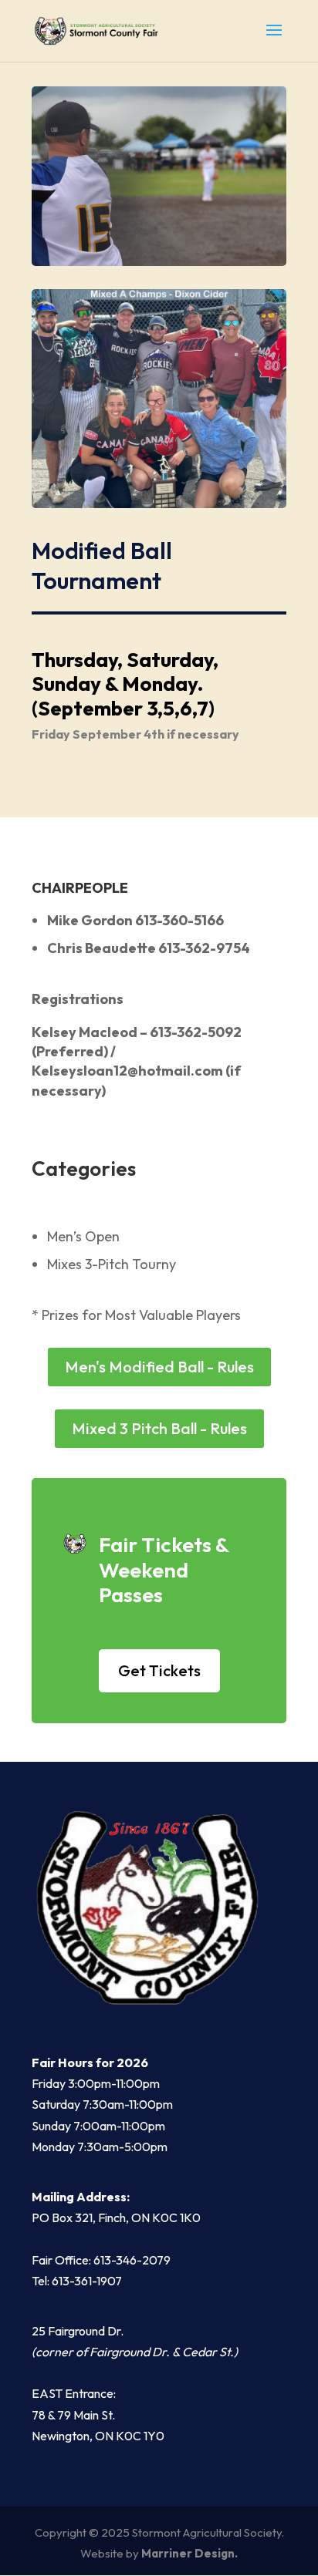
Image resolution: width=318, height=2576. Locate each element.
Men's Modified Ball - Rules (159, 1367)
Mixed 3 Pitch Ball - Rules (159, 1428)
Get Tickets (159, 1670)
